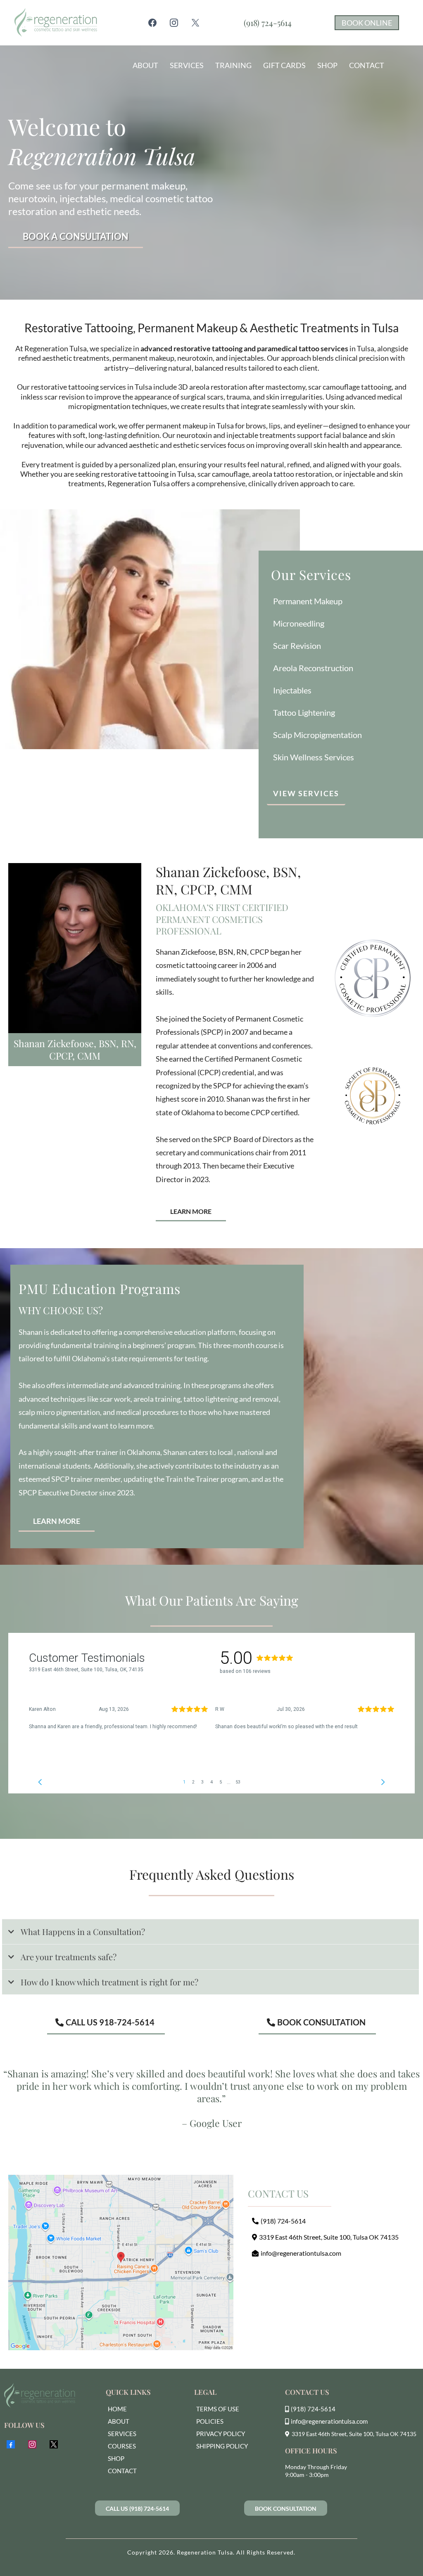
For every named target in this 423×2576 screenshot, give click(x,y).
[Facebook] (152, 23)
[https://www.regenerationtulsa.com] (49, 2396)
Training (233, 65)
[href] (121, 2263)
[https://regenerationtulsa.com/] (56, 23)
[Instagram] (174, 23)
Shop (327, 65)
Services (187, 65)
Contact (367, 65)
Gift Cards (284, 65)
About (145, 65)
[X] (195, 23)
